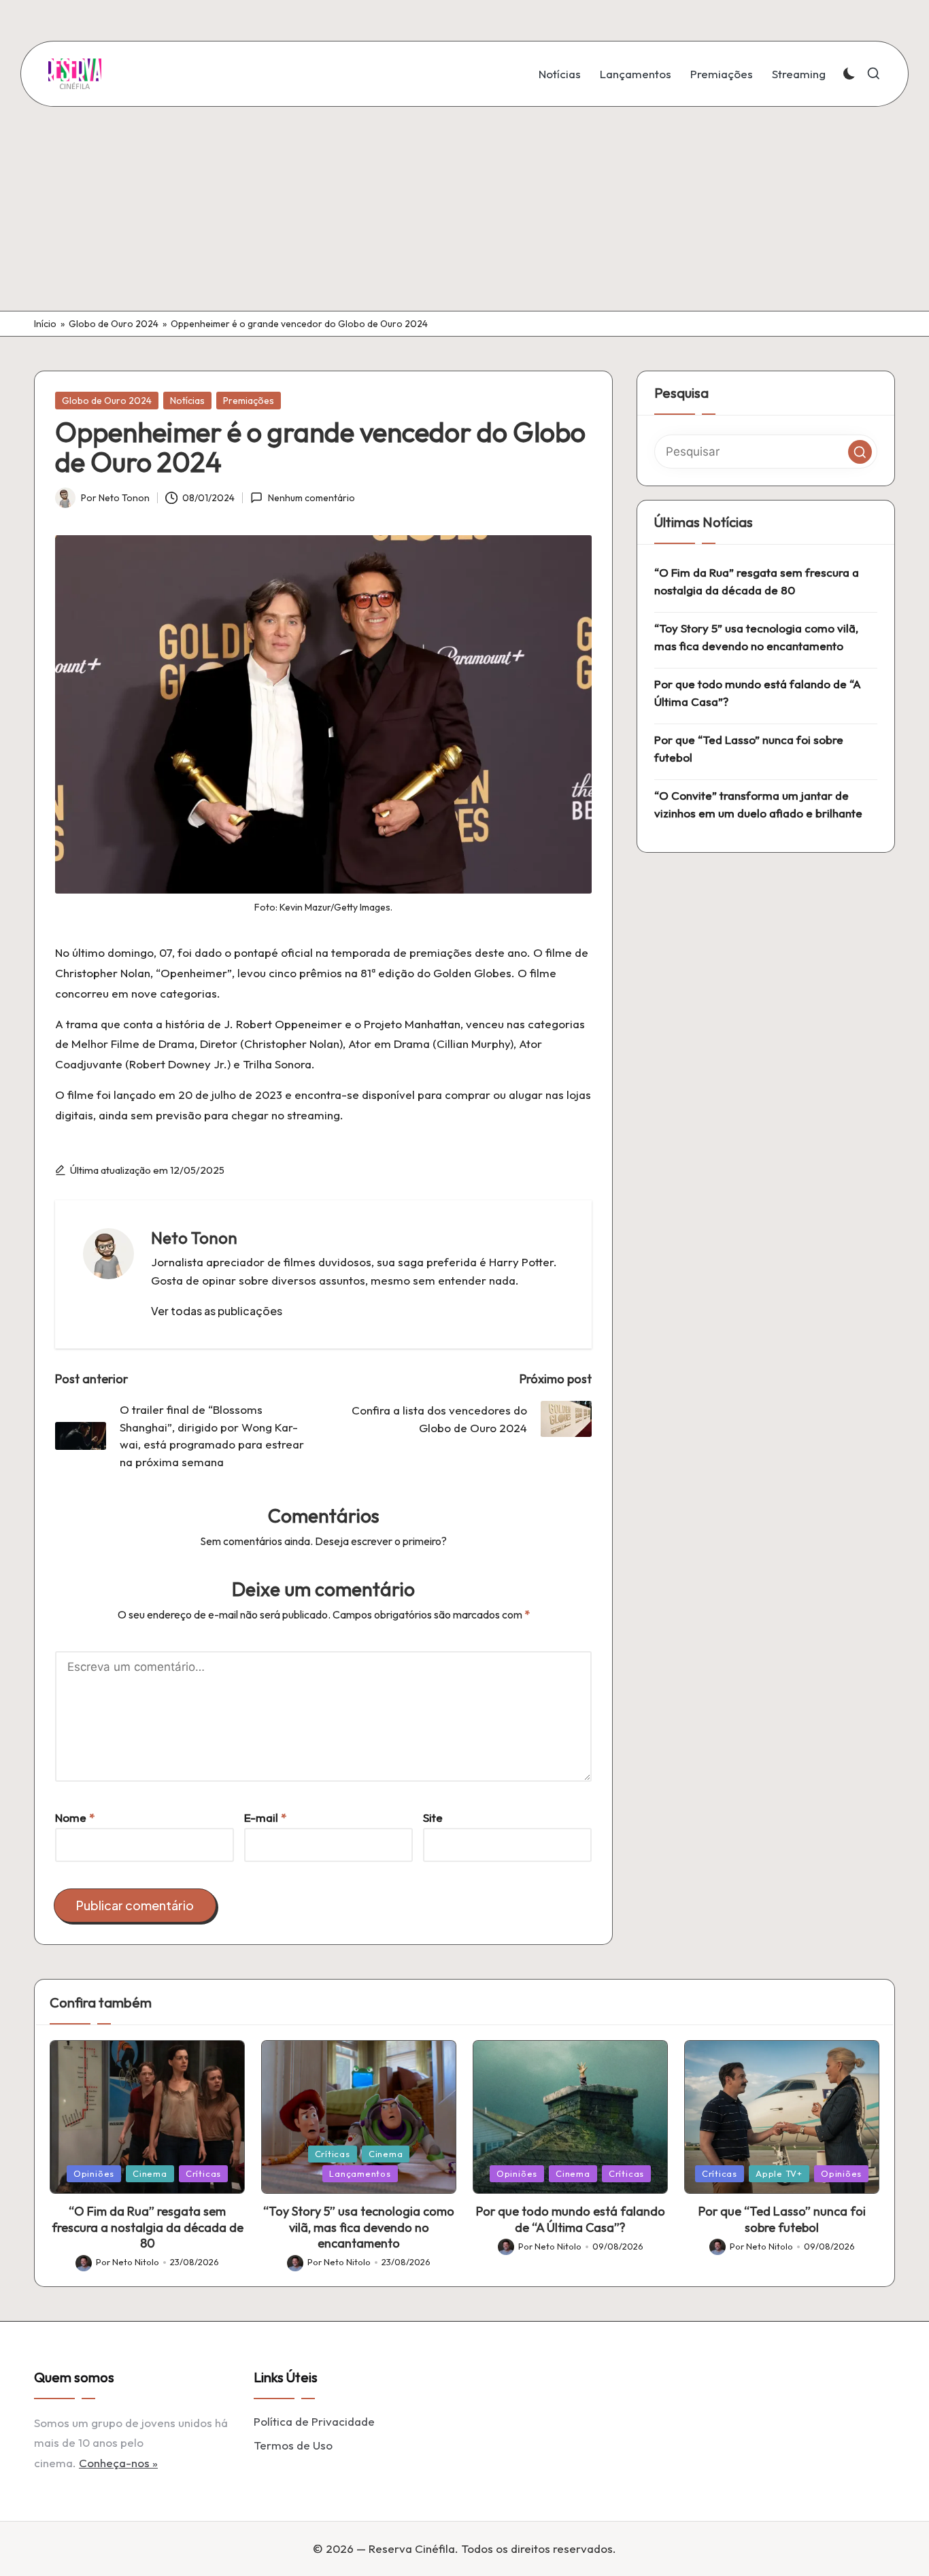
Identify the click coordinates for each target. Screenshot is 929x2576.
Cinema (150, 2173)
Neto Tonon (194, 1238)
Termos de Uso (293, 2445)
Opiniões (94, 2173)
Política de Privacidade (314, 2421)
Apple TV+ (779, 2173)
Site (433, 1817)
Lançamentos (360, 2173)
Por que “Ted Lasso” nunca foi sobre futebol (749, 748)
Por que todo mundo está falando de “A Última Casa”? (758, 693)
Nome (75, 1817)
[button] (217, 1311)
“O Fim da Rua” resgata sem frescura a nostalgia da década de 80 (757, 581)
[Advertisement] (464, 209)
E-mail (265, 1817)
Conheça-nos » (118, 2463)
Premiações (249, 401)
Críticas (203, 2173)
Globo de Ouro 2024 (114, 324)
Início (45, 324)
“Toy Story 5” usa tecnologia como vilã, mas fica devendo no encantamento (756, 637)
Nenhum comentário (311, 498)
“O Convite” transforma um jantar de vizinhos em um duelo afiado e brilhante (758, 804)
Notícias (187, 401)
